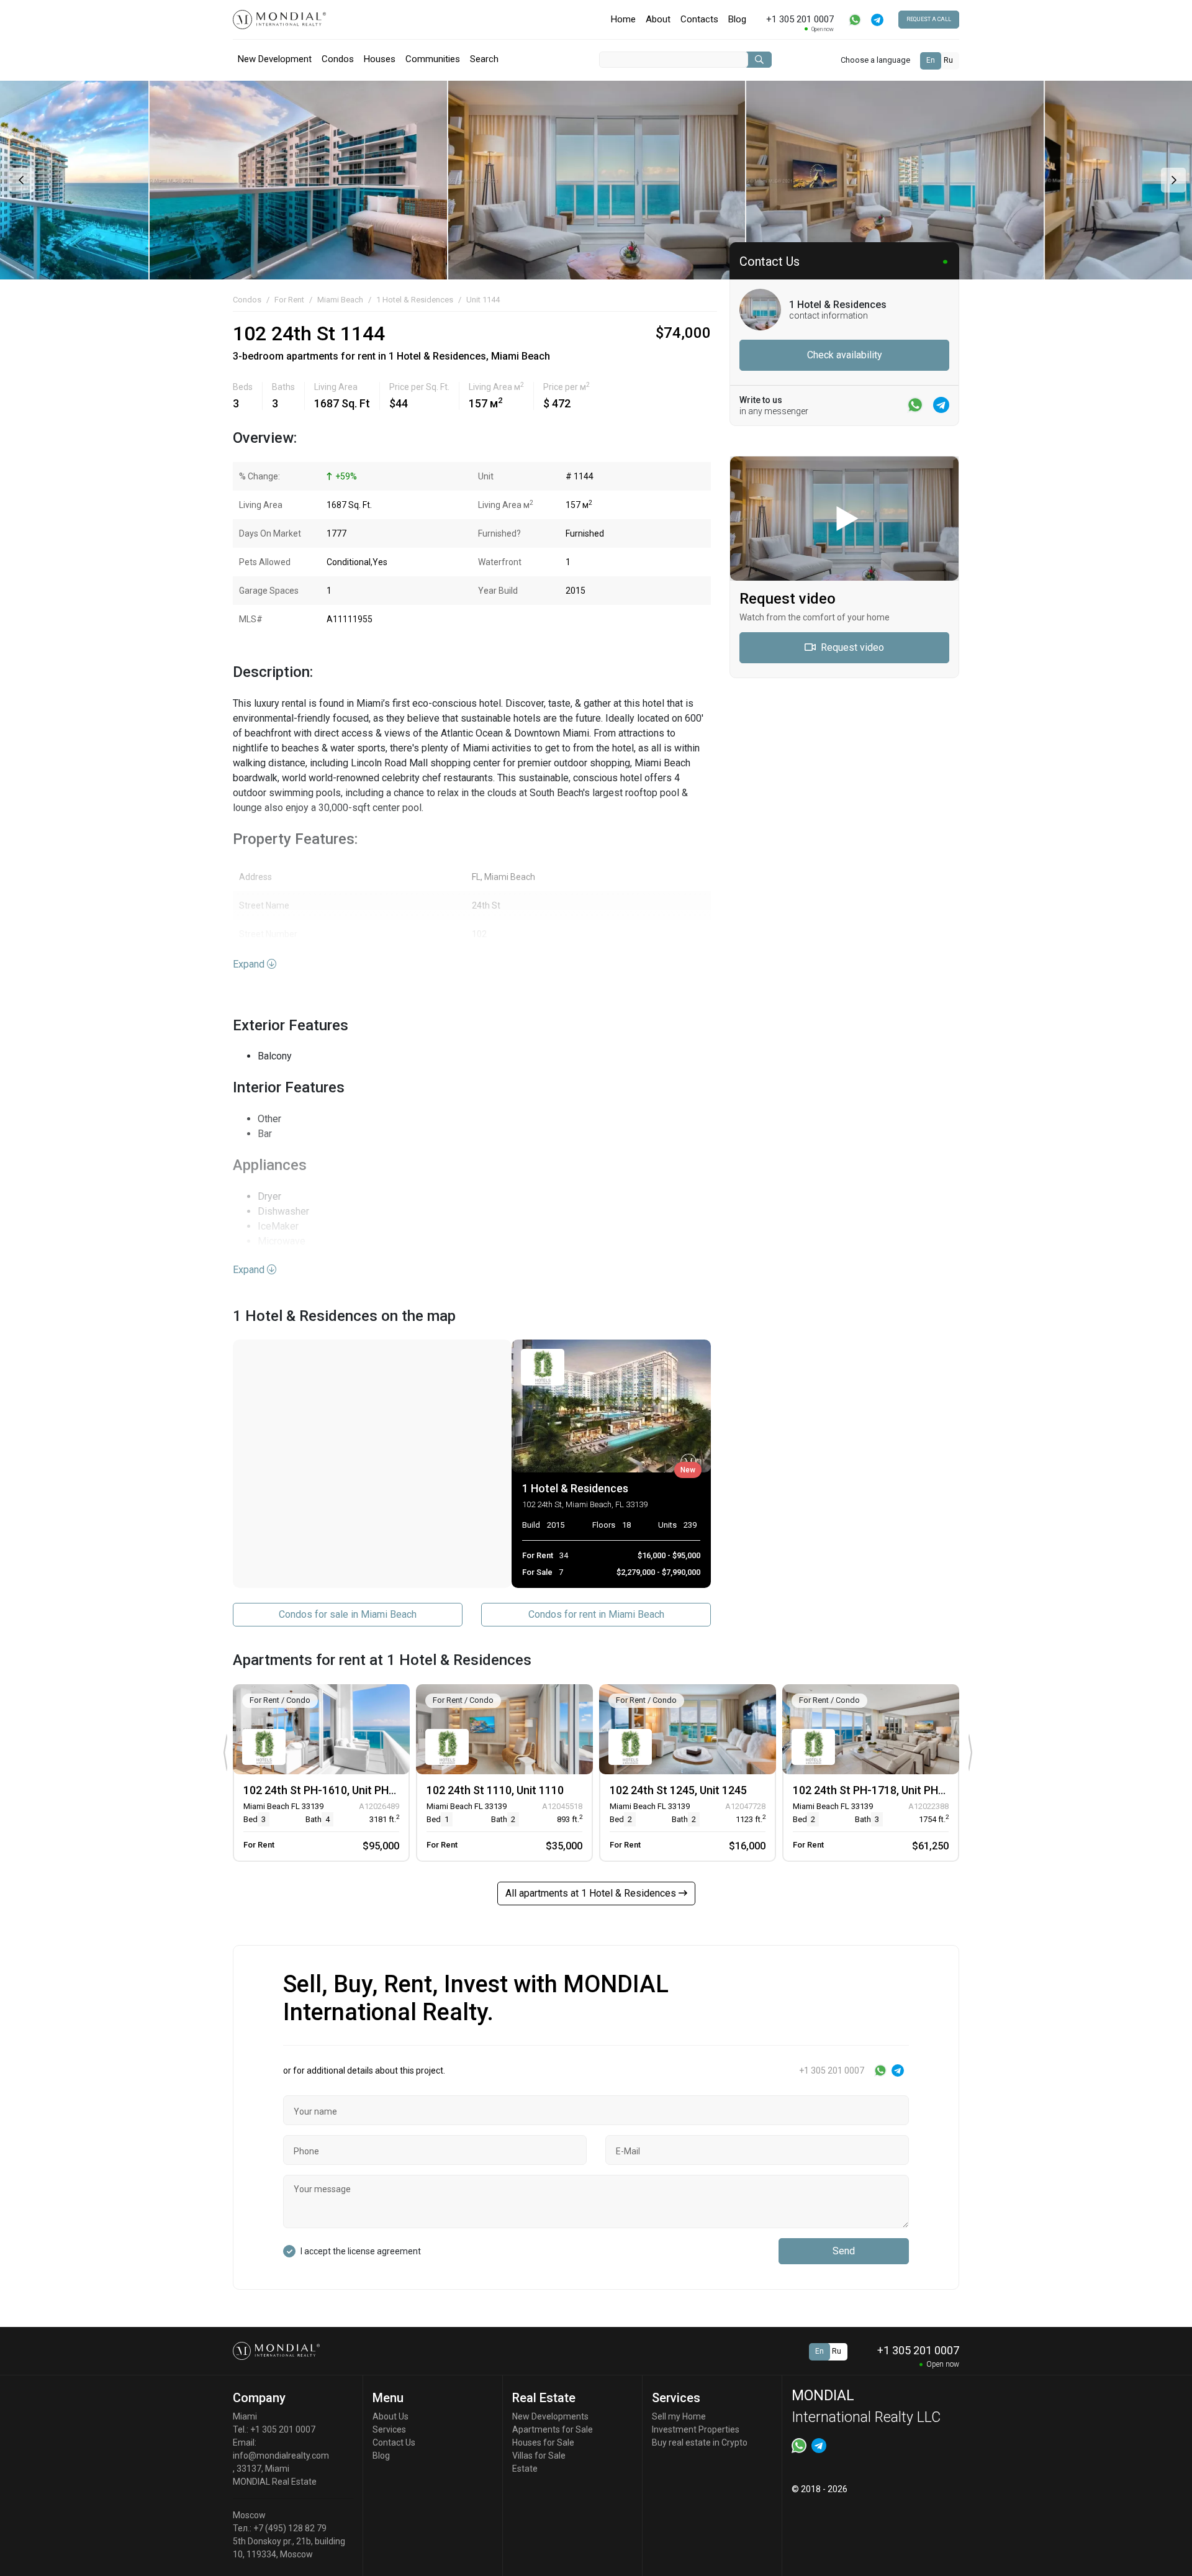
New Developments (550, 2416)
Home (623, 19)
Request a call (929, 19)
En (931, 60)
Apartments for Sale (553, 2429)
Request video (851, 647)
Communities (433, 59)
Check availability (845, 355)
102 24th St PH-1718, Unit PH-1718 (880, 1790)
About (658, 19)
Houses (380, 59)
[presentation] (20, 180)
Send (844, 2251)
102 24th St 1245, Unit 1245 (678, 1790)
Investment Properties (696, 2429)
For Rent (289, 300)
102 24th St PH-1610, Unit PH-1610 (331, 1790)
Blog (737, 19)
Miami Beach (340, 300)
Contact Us (394, 2442)
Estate (525, 2469)
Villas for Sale (539, 2456)
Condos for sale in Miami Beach (348, 1614)
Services (389, 2429)
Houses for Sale (543, 2442)
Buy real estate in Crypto (700, 2442)
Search (484, 59)
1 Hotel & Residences (415, 300)
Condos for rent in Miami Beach (596, 1614)
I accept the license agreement (361, 2251)
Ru (948, 60)
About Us (391, 2416)
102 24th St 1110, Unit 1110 (495, 1790)
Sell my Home (679, 2416)
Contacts (699, 19)
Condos (338, 59)
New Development (275, 59)
